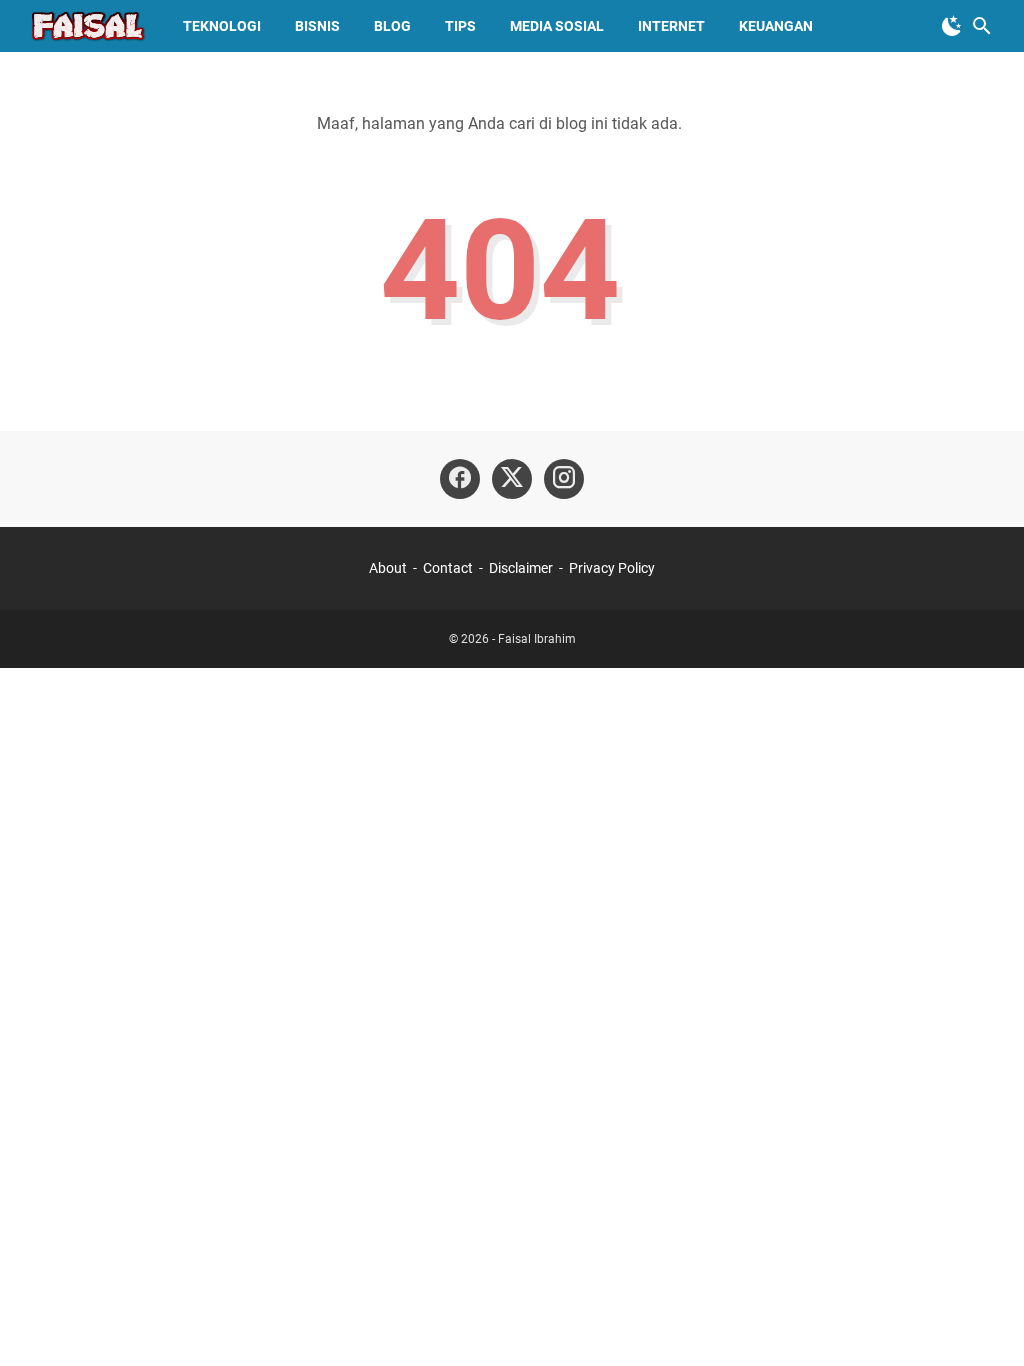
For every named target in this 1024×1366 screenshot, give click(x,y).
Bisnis (317, 26)
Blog (392, 26)
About (388, 568)
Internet (671, 26)
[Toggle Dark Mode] (952, 26)
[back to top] (984, 1321)
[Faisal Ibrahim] (88, 26)
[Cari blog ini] (982, 26)
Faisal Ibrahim (537, 639)
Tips (460, 26)
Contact (448, 568)
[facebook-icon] (460, 479)
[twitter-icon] (512, 479)
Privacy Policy (612, 568)
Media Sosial (557, 26)
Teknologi (222, 26)
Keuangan (776, 26)
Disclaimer (521, 568)
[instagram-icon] (564, 479)
